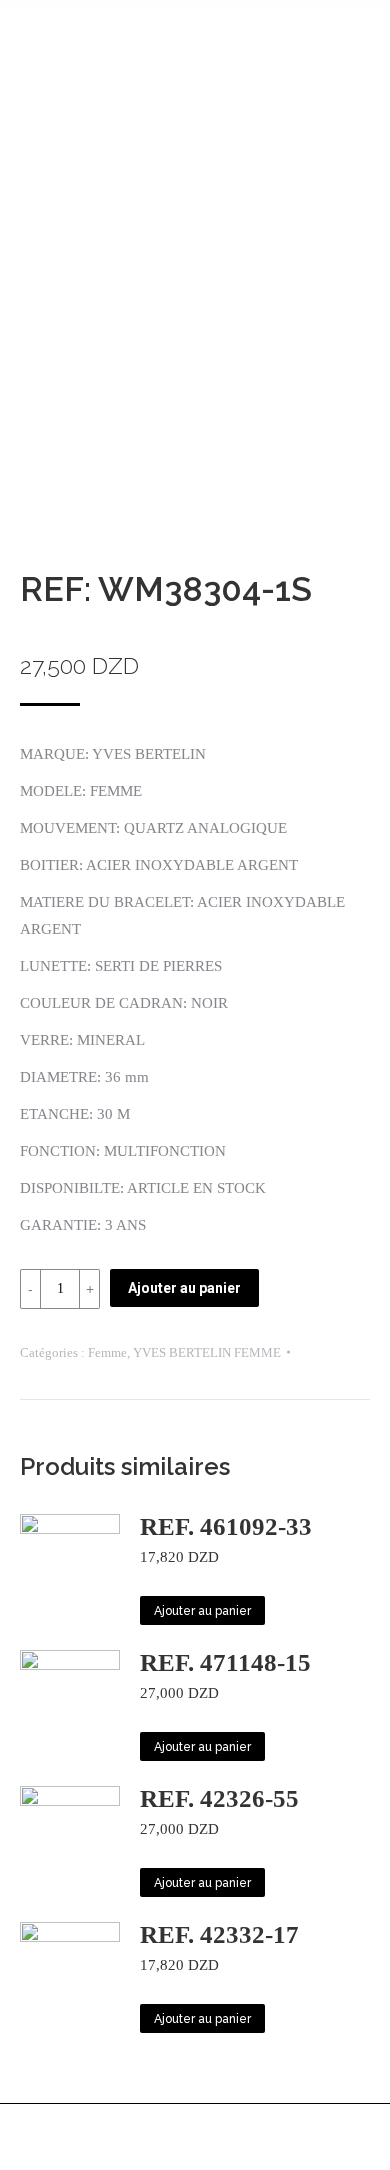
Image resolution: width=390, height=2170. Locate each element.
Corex (236, 2148)
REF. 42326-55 (219, 1798)
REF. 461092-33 (226, 1526)
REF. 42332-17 (219, 1934)
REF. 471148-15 (225, 1662)
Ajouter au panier (184, 1288)
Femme (107, 1352)
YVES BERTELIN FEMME (207, 1352)
